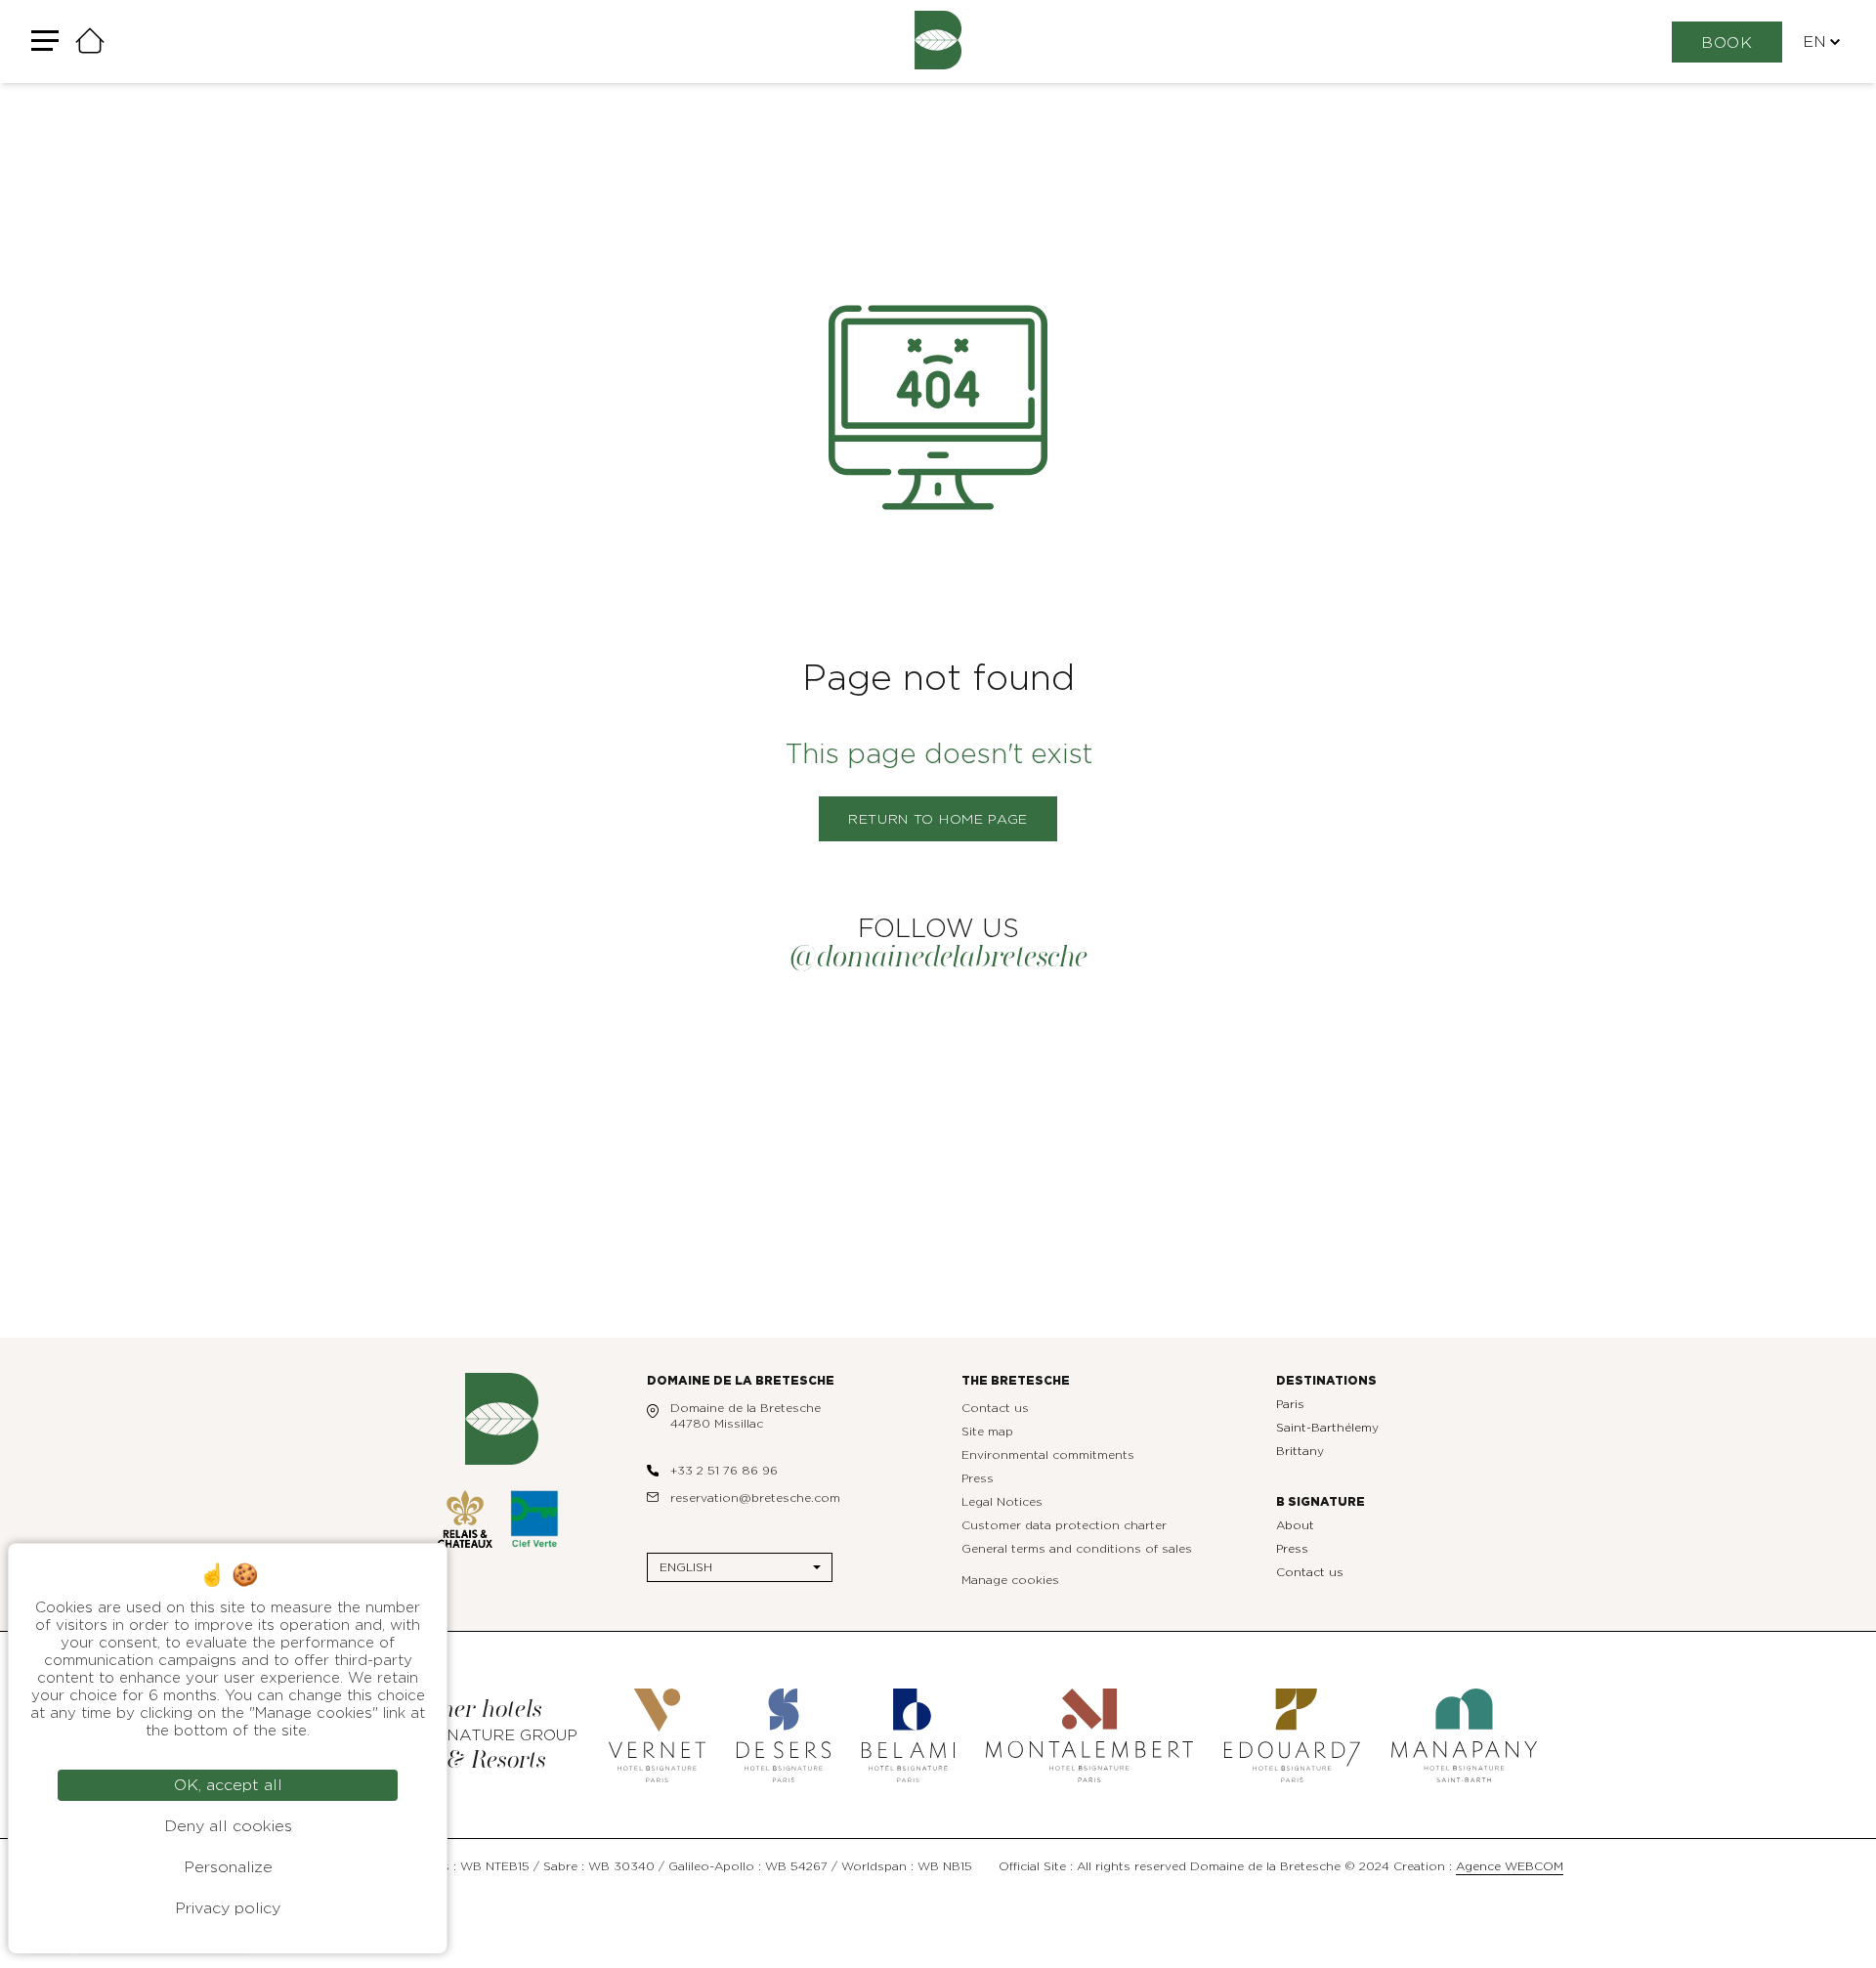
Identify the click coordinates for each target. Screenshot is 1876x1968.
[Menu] (45, 42)
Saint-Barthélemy (1327, 1428)
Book (1727, 43)
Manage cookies (1010, 1580)
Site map (987, 1432)
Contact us (995, 1408)
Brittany (1300, 1451)
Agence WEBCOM (1510, 1866)
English (686, 1567)
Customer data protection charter (1064, 1525)
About (1295, 1525)
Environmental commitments (1048, 1455)
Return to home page (938, 820)
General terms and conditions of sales (1077, 1549)
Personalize (228, 1867)
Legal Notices (1002, 1502)
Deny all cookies (228, 1826)
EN (1814, 42)
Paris (1290, 1404)
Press (978, 1478)
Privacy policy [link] (228, 1908)
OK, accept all (228, 1785)
